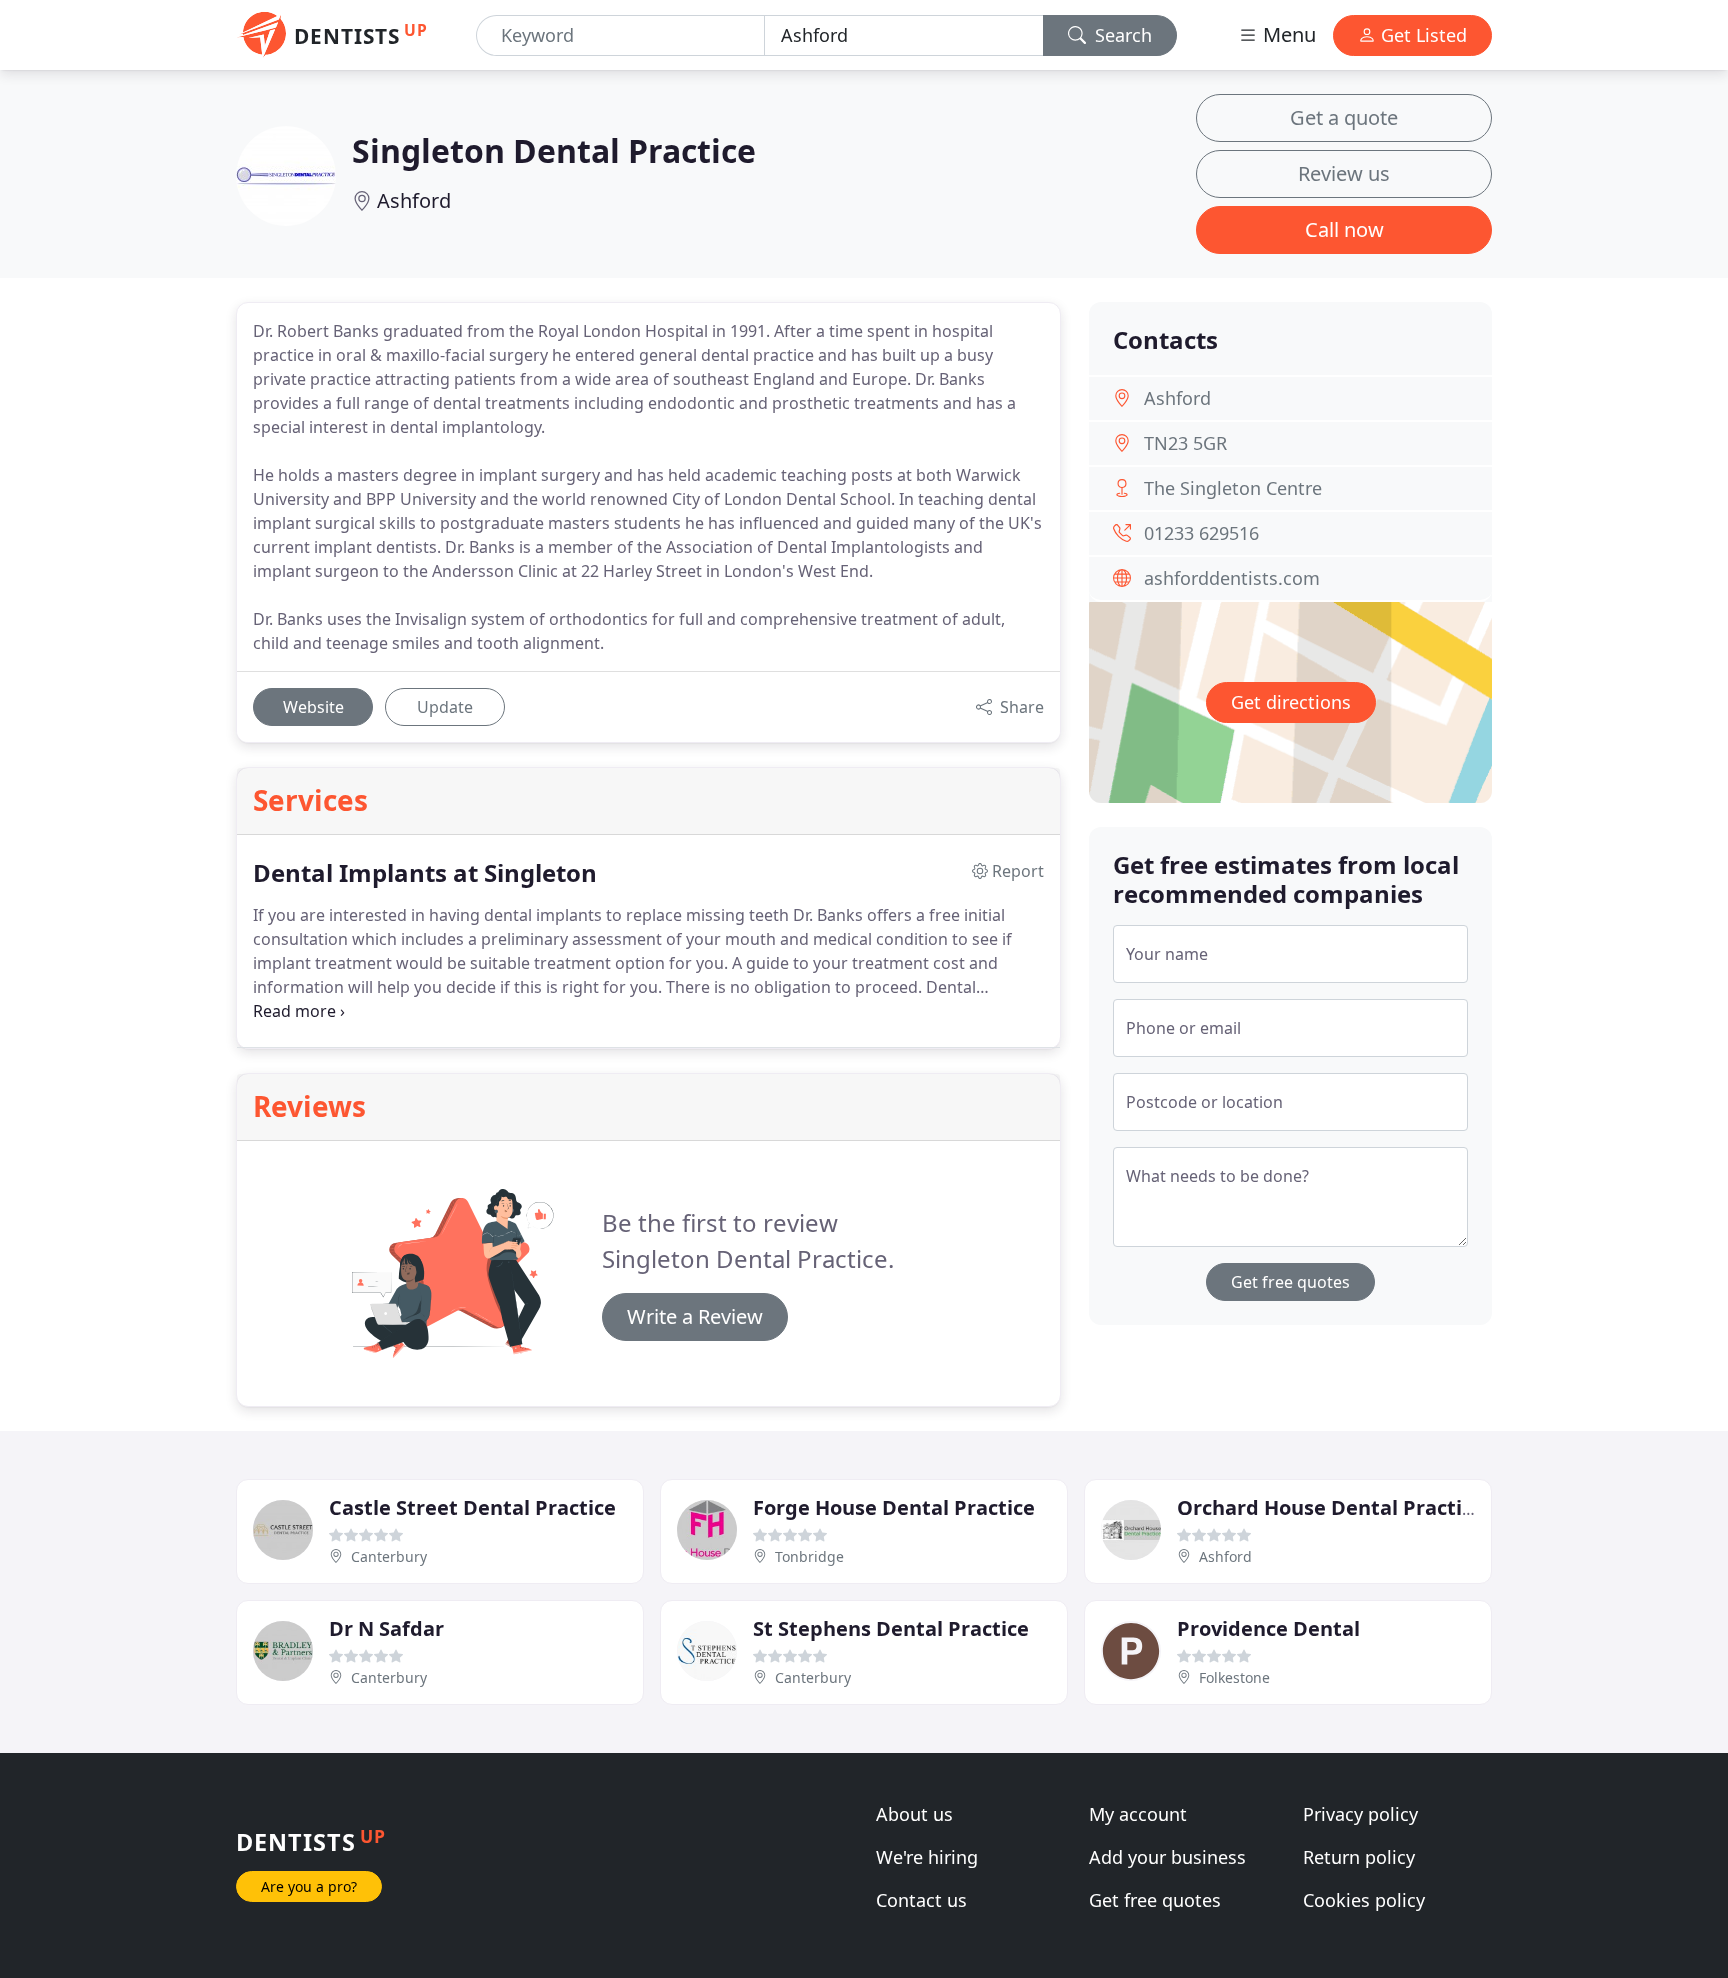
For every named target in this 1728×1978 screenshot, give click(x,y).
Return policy (1359, 1857)
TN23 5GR (1185, 443)
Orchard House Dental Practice (1330, 1507)
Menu (1287, 34)
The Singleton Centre (1233, 488)
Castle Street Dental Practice (472, 1507)
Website (313, 707)
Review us (1344, 173)
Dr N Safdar (386, 1628)
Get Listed (1421, 35)
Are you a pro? (309, 1886)
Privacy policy (1360, 1814)
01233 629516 (1201, 533)
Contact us (921, 1900)
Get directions (1291, 702)
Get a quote (1344, 117)
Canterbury (389, 1556)
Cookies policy (1364, 1900)
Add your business (1167, 1857)
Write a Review (695, 1316)
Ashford (414, 200)
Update (445, 707)
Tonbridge (809, 1556)
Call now (1344, 229)
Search (1121, 35)
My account (1138, 1814)
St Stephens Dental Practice (891, 1628)
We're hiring (927, 1857)
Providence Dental (1268, 1628)
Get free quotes (1290, 1282)
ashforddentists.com (1232, 578)
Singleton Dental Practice (554, 150)
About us (914, 1814)
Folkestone (1234, 1677)
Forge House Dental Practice (894, 1507)
